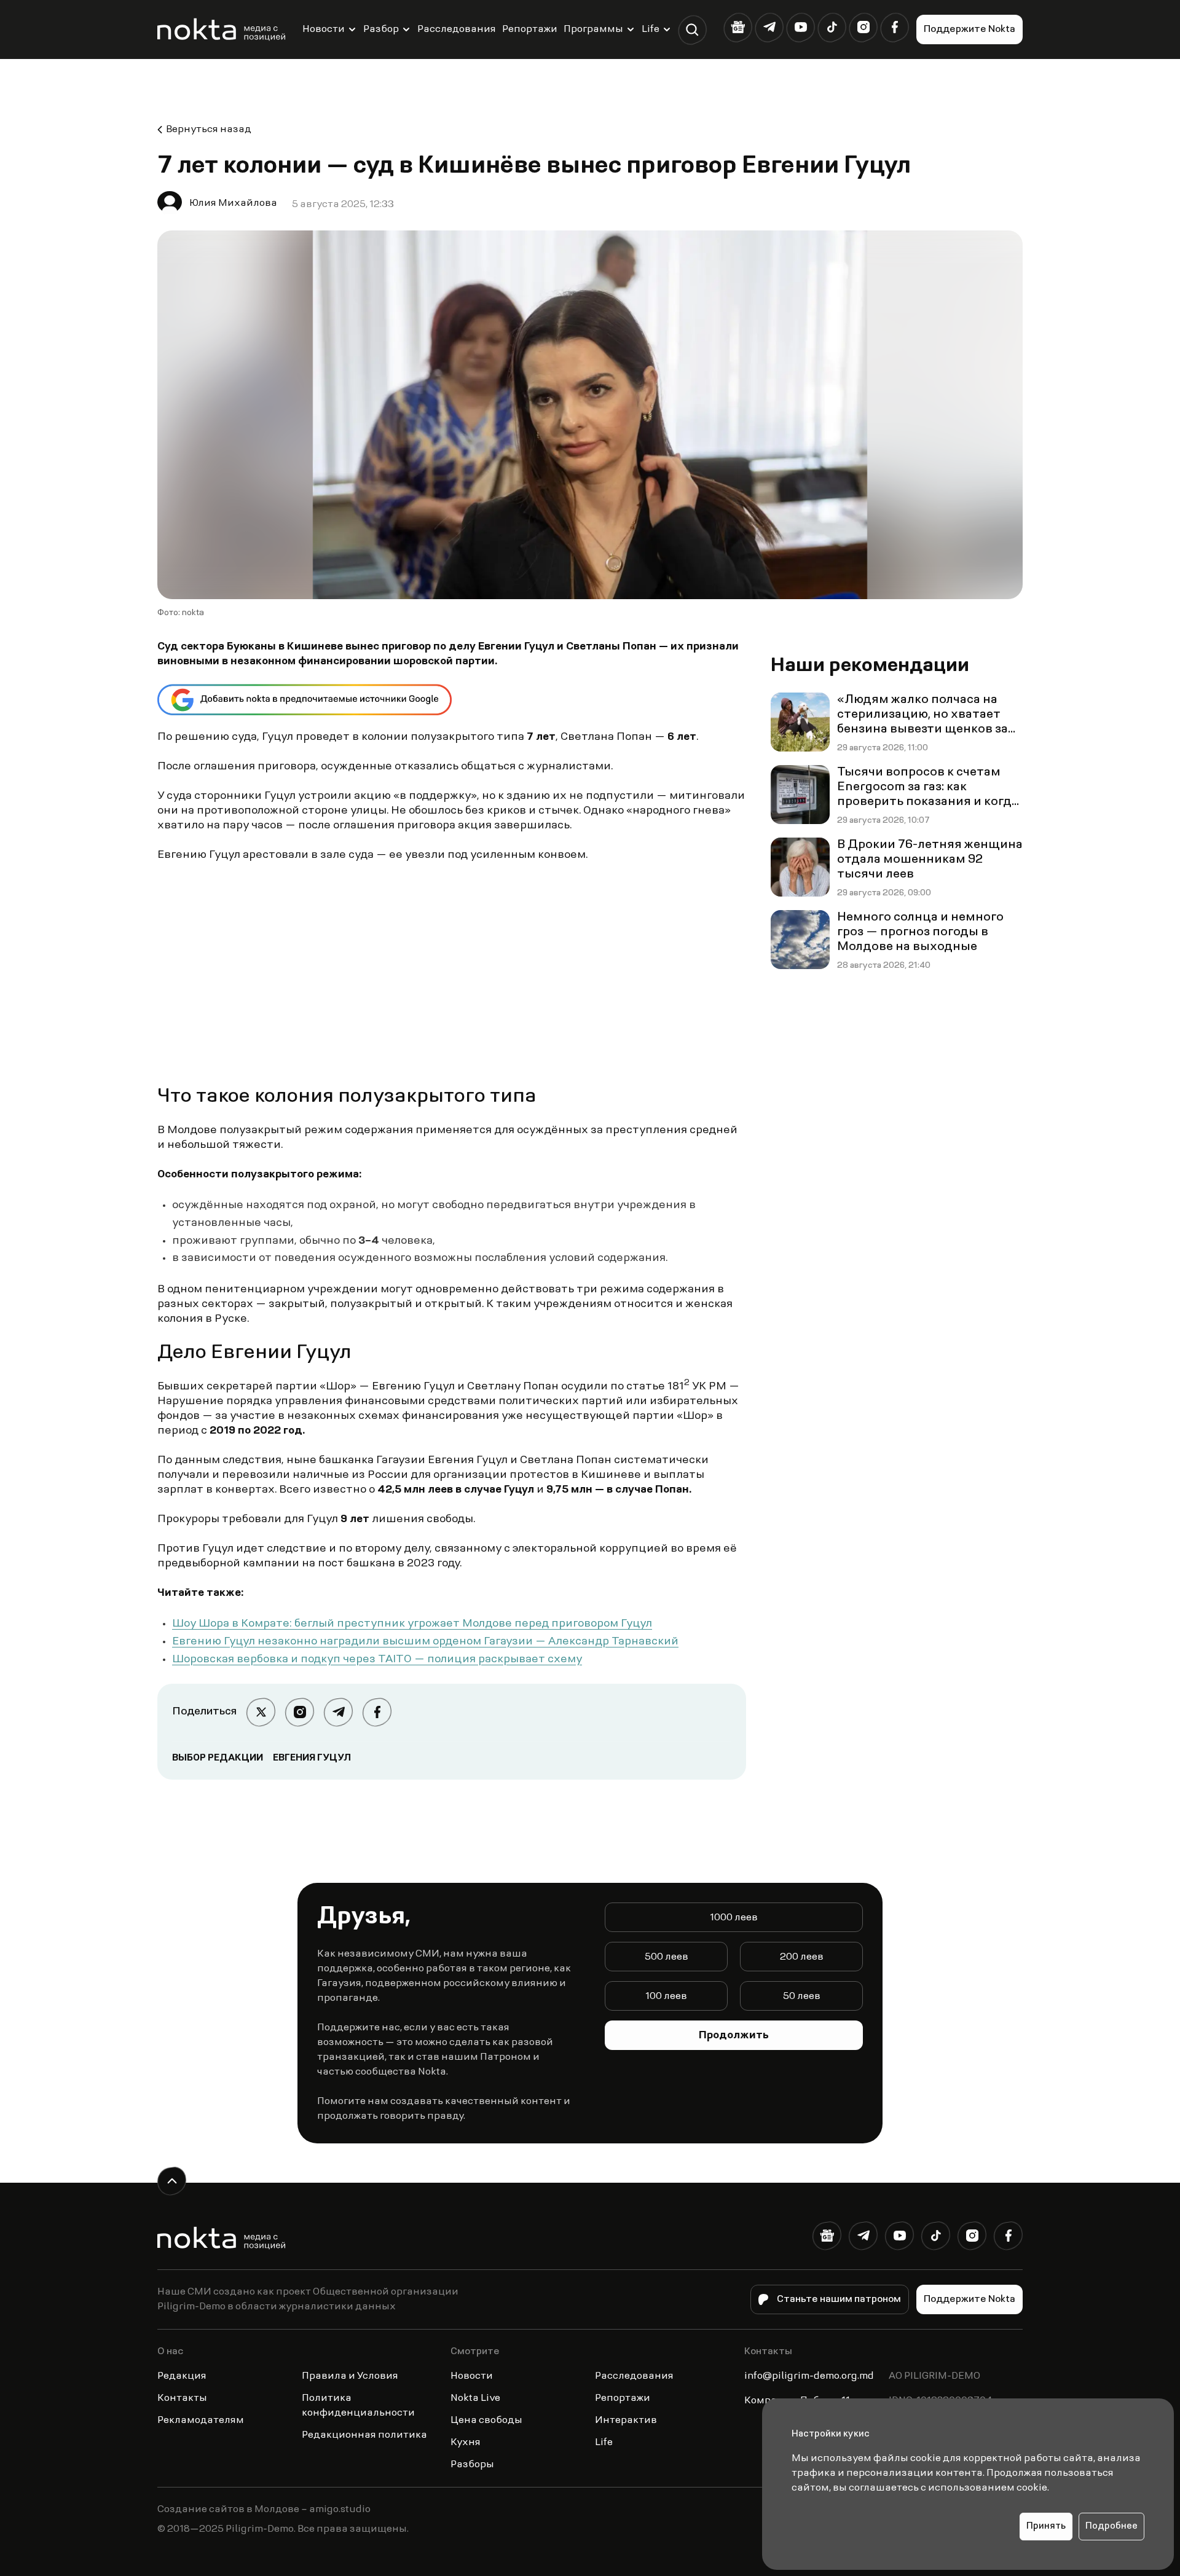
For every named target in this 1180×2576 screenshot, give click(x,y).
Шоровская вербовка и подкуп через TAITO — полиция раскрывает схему (377, 1660)
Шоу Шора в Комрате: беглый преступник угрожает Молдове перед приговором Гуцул (412, 1624)
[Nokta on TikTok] (832, 27)
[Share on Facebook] (377, 1712)
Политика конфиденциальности (358, 2406)
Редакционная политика (364, 2435)
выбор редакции (218, 1758)
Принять (1046, 2527)
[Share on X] (261, 1712)
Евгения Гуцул (312, 1758)
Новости (324, 29)
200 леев (802, 1957)
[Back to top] (172, 2181)
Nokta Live (475, 2398)
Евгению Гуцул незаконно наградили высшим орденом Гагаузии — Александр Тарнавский (425, 1642)
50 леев (802, 1997)
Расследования (457, 29)
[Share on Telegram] (338, 1712)
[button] (692, 30)
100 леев (666, 1997)
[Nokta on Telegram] (769, 27)
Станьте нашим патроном (839, 2299)
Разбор (381, 29)
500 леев (667, 1957)
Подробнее (1111, 2527)
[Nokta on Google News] (738, 27)
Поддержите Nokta (970, 29)
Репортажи (530, 29)
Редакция (182, 2376)
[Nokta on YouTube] (800, 27)
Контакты (182, 2398)
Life (651, 29)
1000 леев (734, 1918)
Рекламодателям (201, 2421)
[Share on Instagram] (300, 1712)
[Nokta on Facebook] (895, 27)
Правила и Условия (350, 2376)
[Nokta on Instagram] (863, 27)
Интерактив (626, 2421)
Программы (593, 29)
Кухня (466, 2443)
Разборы (472, 2465)
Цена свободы (486, 2421)
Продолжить (734, 2036)
